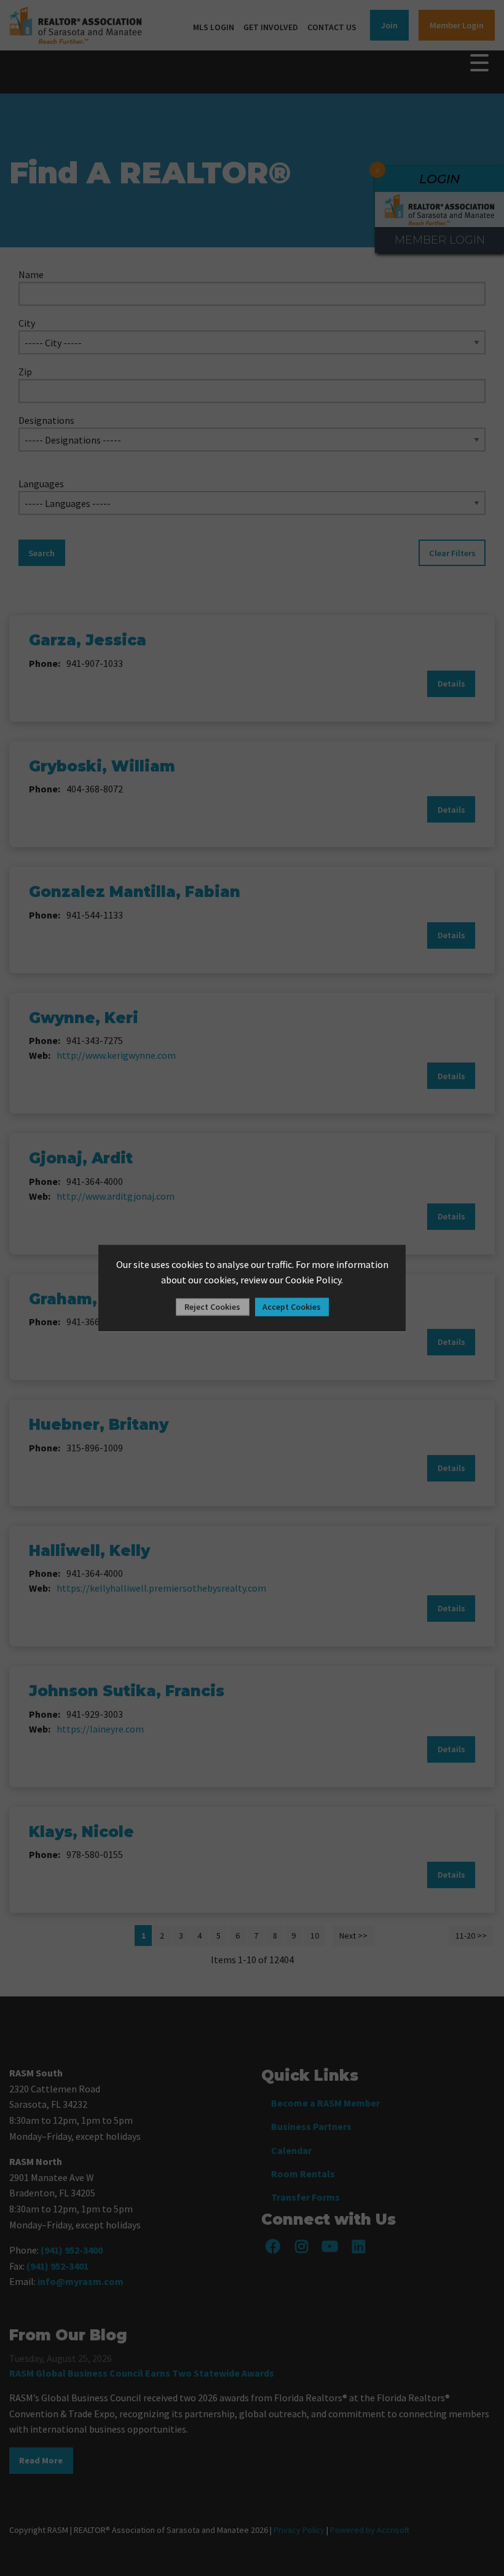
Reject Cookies (212, 1307)
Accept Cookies (292, 1307)
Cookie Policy (313, 1280)
